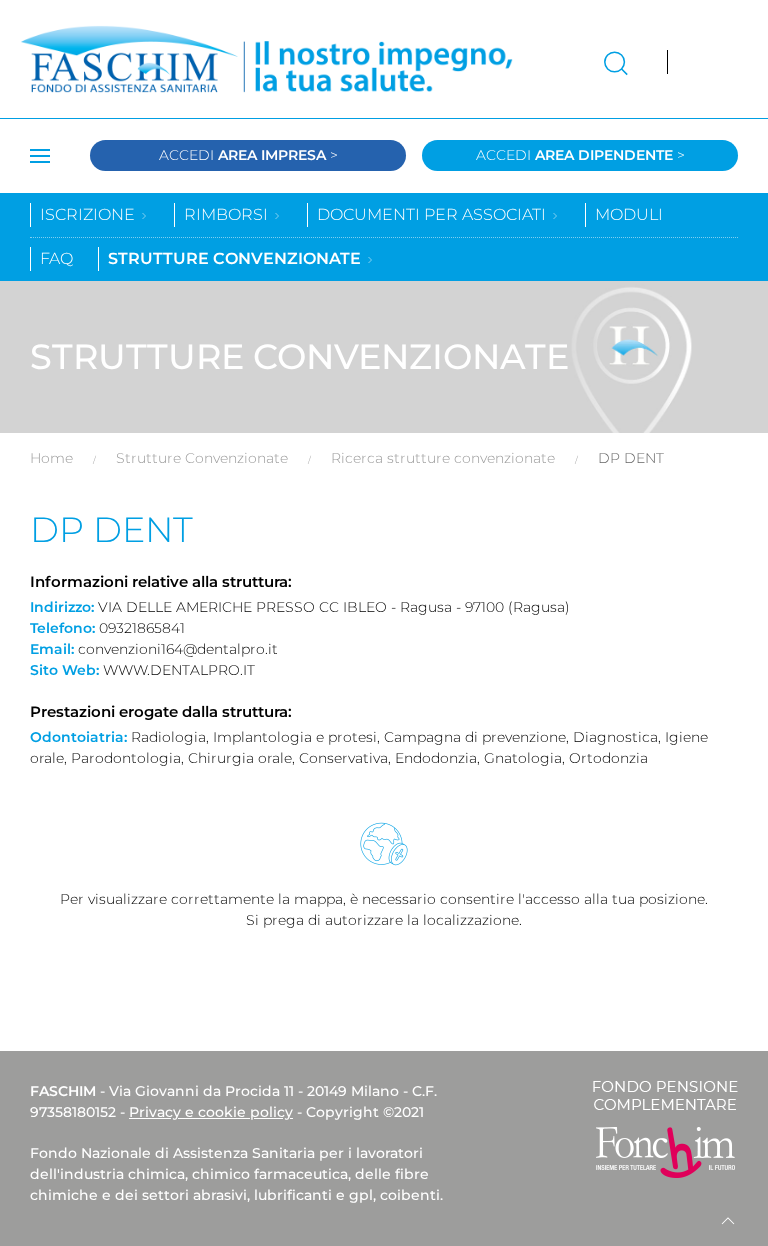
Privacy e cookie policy (211, 1112)
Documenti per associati (433, 214)
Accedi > (248, 155)
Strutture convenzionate (236, 258)
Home (51, 458)
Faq (56, 258)
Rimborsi (228, 214)
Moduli (629, 214)
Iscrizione (89, 214)
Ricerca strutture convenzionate (443, 458)
